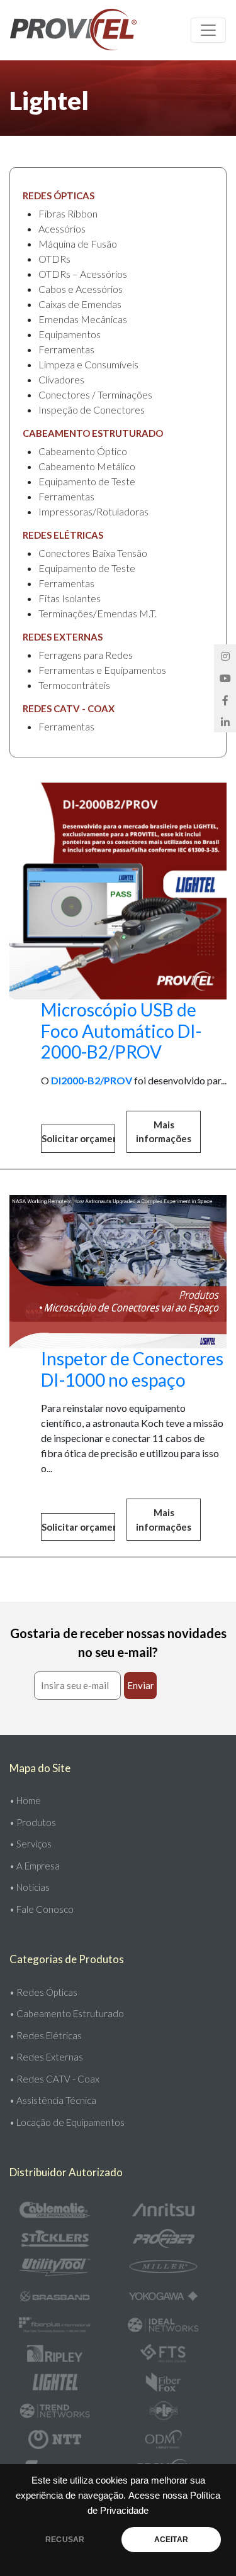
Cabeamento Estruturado (70, 2013)
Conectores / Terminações (95, 394)
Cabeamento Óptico (83, 451)
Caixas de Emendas (80, 304)
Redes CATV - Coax (58, 2079)
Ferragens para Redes (86, 655)
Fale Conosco (45, 1909)
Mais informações (164, 1132)
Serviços (34, 1844)
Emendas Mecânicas (83, 319)
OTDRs (54, 259)
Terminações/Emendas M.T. (98, 613)
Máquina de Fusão (78, 244)
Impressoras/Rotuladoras (93, 511)
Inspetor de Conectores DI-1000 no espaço (132, 1369)
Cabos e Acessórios (81, 289)
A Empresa (38, 1866)
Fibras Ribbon (68, 213)
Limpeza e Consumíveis (88, 364)
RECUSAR (65, 2540)
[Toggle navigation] (208, 30)
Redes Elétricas (49, 2035)
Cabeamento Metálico (87, 466)
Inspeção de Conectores (92, 410)
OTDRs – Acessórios (83, 274)
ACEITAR (171, 2540)
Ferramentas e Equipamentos (102, 670)
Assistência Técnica (56, 2100)
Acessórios (62, 228)
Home (29, 1800)
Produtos (36, 1822)
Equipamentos (70, 334)
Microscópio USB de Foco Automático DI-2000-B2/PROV (121, 1031)
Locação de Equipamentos (70, 2122)
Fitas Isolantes (70, 598)
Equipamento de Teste (87, 481)
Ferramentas (66, 349)
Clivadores (61, 379)
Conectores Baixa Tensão (93, 553)
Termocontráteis (74, 685)
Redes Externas (50, 2057)
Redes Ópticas (47, 1992)
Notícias (33, 1887)
